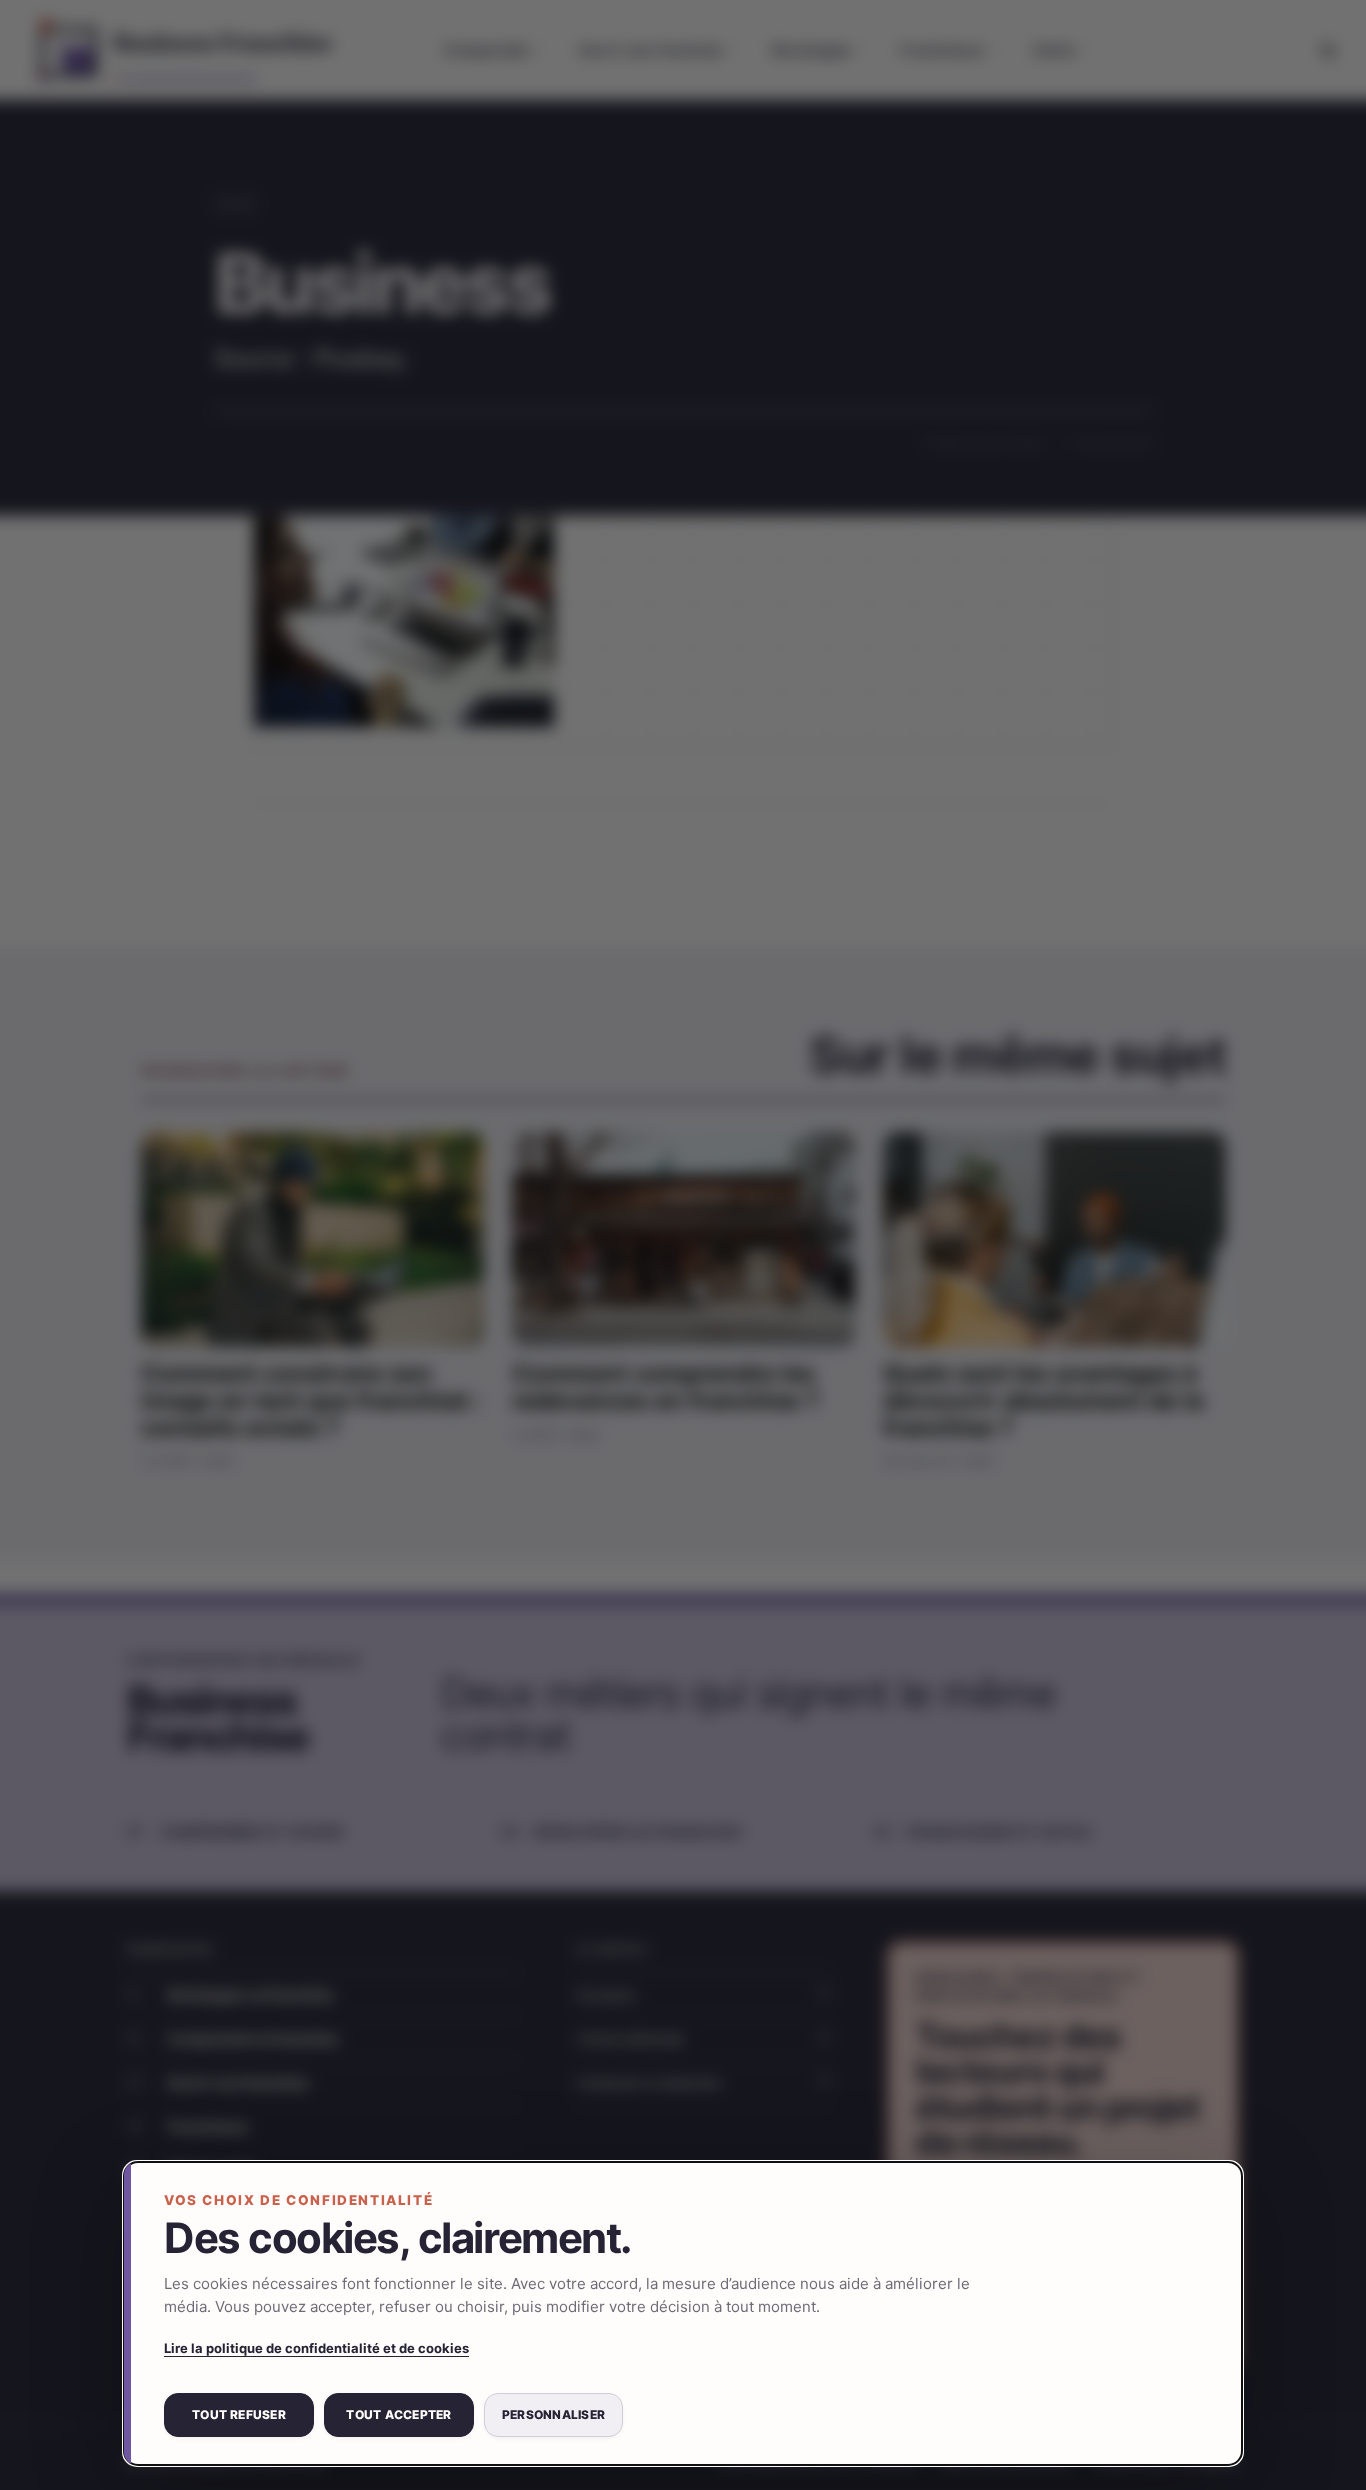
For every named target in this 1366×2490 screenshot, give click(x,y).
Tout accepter (398, 2414)
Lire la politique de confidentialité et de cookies (316, 2348)
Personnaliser (553, 2414)
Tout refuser (239, 2414)
